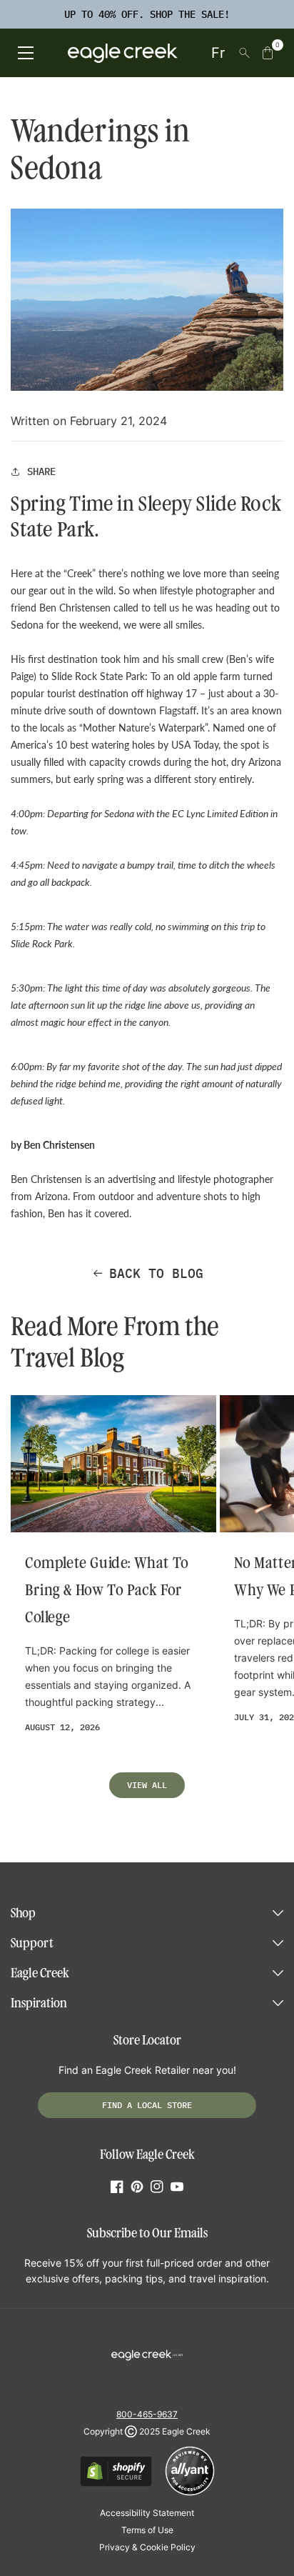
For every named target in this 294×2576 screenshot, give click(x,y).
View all (147, 1785)
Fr (218, 53)
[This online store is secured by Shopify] (116, 2484)
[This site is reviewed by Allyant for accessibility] (190, 2493)
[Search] (244, 53)
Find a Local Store (147, 2105)
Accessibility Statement (147, 2513)
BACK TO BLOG (156, 1273)
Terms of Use (147, 2530)
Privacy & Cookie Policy (147, 2547)
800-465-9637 (147, 2414)
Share (41, 471)
